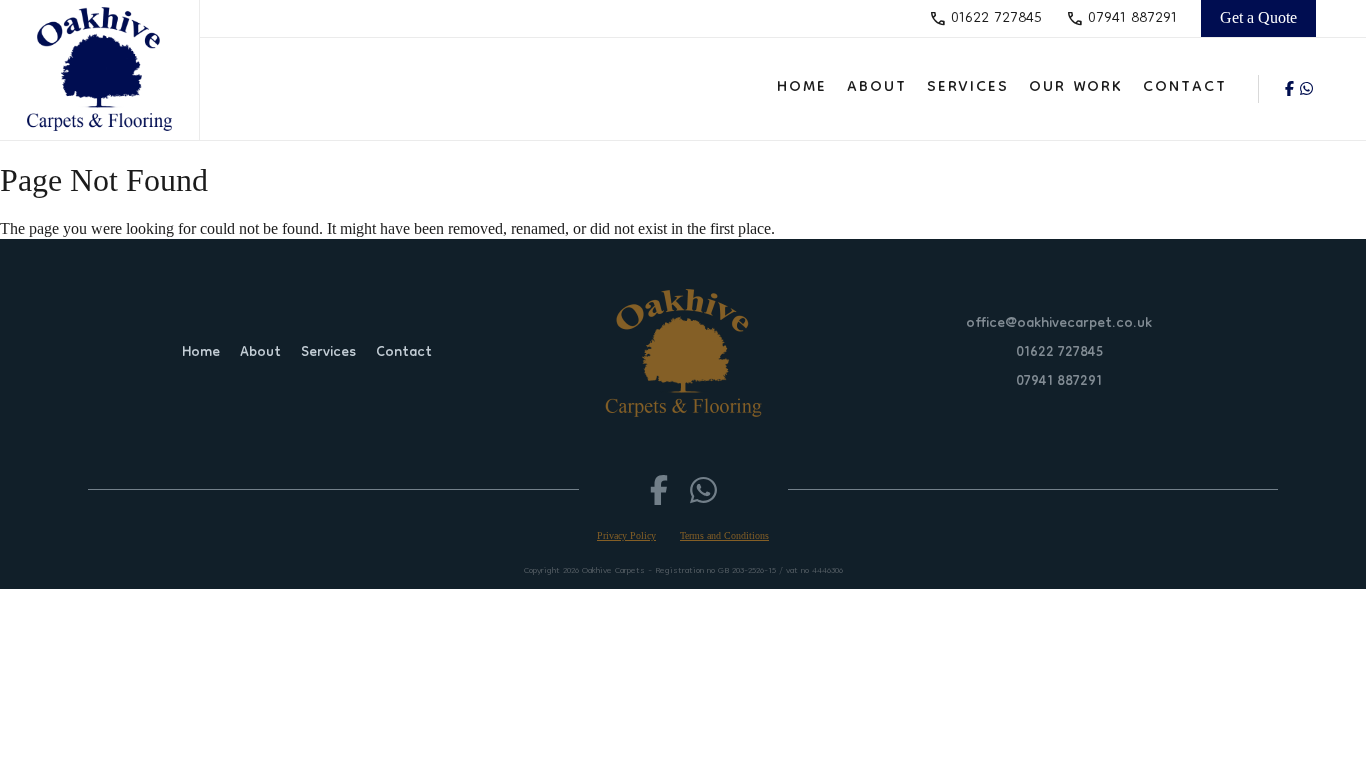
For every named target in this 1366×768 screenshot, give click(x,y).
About (877, 88)
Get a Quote (1258, 17)
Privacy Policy (626, 535)
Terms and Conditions (724, 535)
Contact (1185, 88)
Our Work (1076, 88)
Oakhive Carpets (613, 571)
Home (802, 88)
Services (968, 88)
